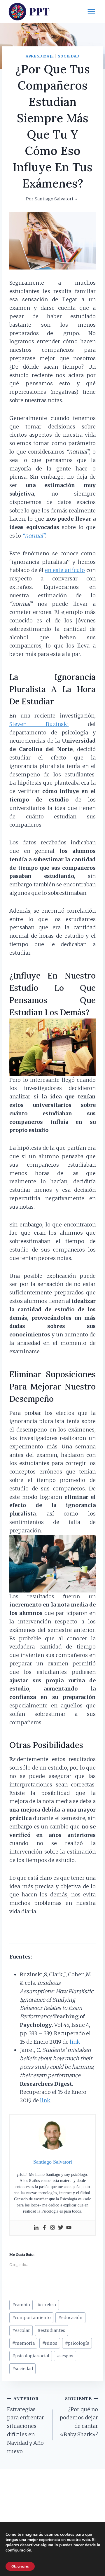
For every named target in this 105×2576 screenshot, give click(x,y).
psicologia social (31, 2356)
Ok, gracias (20, 2566)
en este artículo (65, 570)
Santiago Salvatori (54, 199)
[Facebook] (44, 2228)
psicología (77, 2343)
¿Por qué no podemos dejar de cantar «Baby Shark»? (79, 2417)
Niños (50, 2343)
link (75, 2042)
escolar (21, 2330)
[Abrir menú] (91, 12)
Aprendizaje (40, 56)
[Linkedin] (36, 2228)
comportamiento (32, 2318)
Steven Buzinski (39, 724)
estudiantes (51, 2330)
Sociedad (69, 56)
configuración (18, 2550)
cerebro (47, 2305)
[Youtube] (69, 2228)
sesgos (65, 2356)
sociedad (23, 2369)
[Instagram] (52, 2228)
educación (70, 2318)
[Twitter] (61, 2228)
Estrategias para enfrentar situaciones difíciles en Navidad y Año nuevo (26, 2425)
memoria (23, 2343)
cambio (21, 2305)
